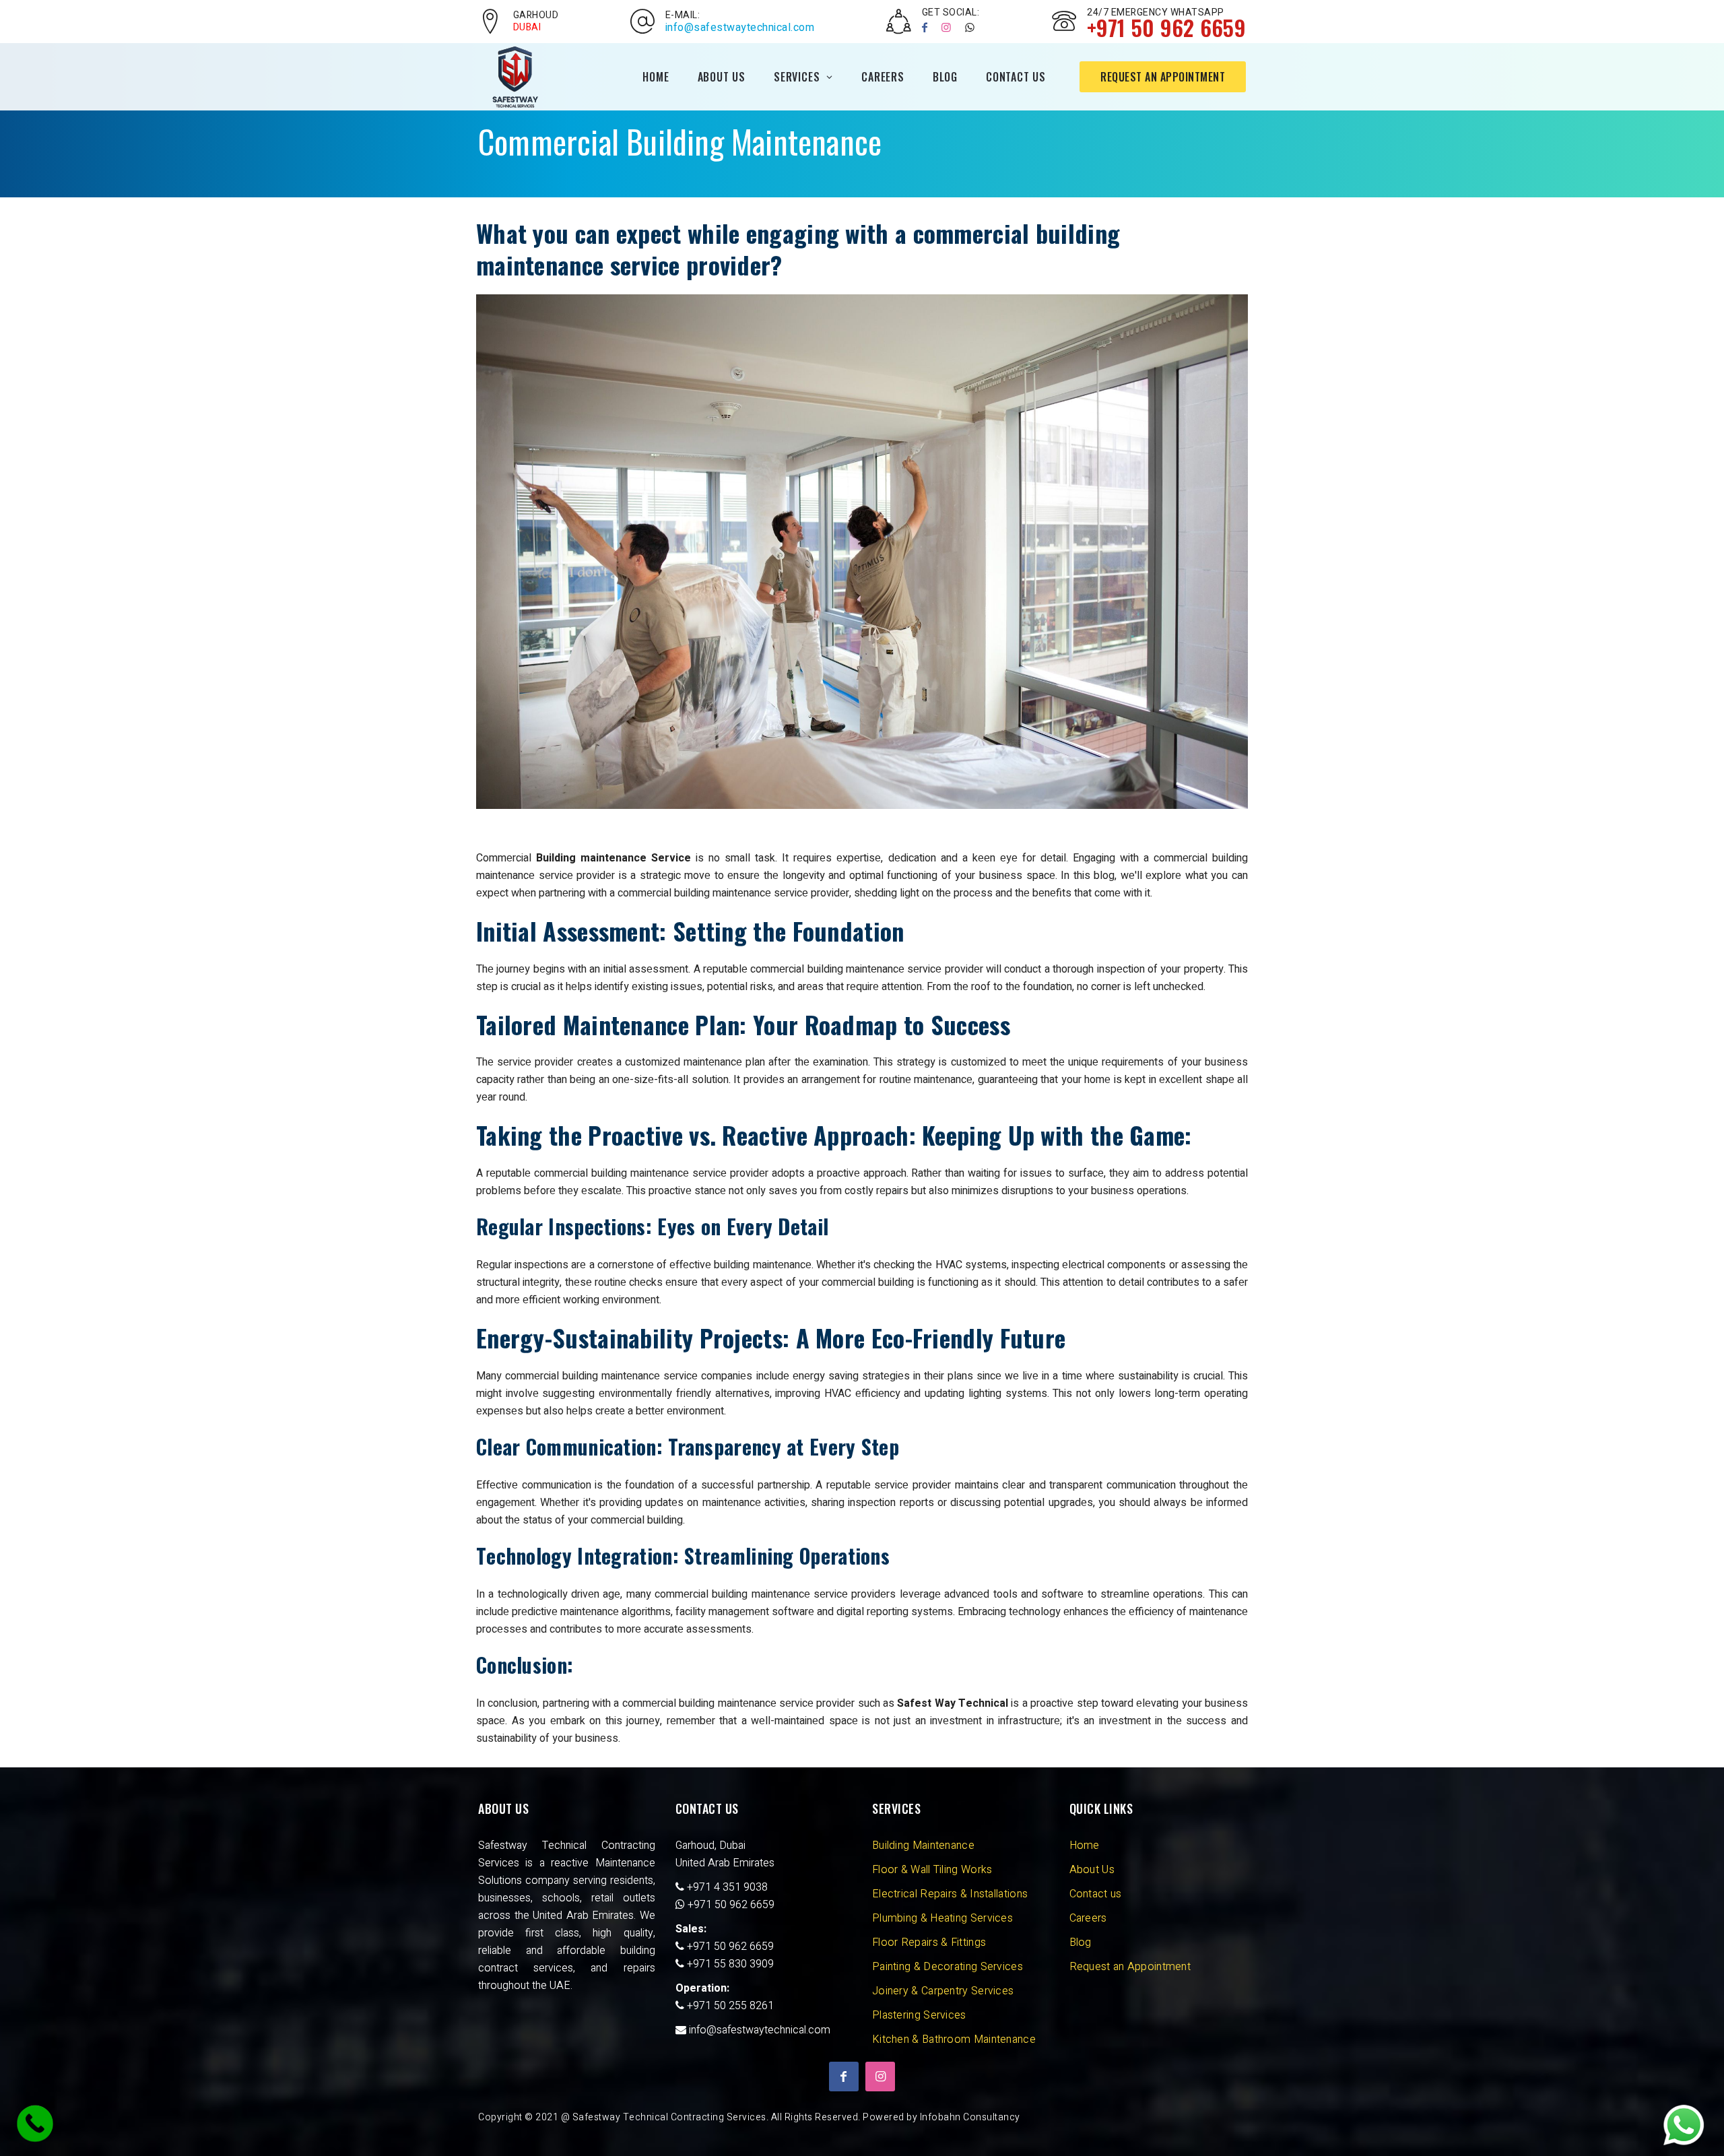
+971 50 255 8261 (729, 2006)
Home (656, 77)
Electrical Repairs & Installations (950, 1894)
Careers (883, 77)
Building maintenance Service (614, 858)
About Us (722, 77)
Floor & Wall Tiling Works (932, 1870)
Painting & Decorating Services (948, 1967)
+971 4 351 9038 (726, 1887)
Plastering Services (919, 2015)
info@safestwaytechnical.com (740, 28)
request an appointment (1163, 77)
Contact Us (1016, 77)
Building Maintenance (923, 1845)
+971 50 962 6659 (731, 1905)
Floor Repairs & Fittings (929, 1942)
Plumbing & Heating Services (942, 1918)
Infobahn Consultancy (970, 2117)
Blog (945, 77)
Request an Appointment (1130, 1967)
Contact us (1096, 1894)
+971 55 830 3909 (729, 1964)
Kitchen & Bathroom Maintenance (954, 2039)
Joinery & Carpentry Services (943, 1991)
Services (797, 77)
